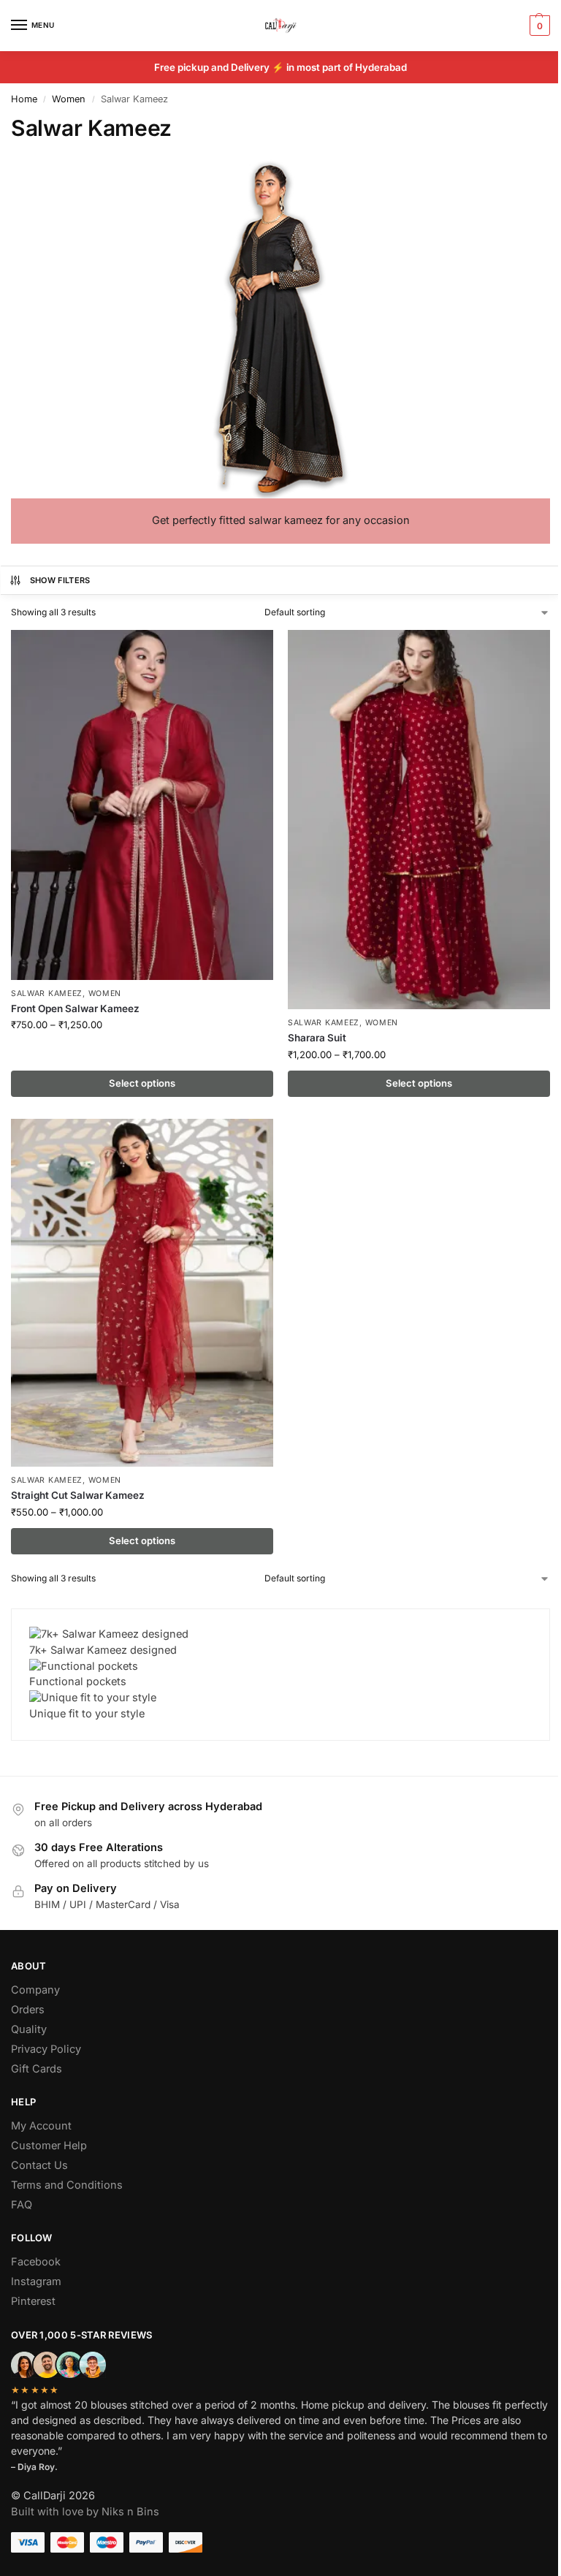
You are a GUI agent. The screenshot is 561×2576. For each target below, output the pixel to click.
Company (35, 1990)
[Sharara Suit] (419, 820)
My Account (41, 2126)
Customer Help (49, 2146)
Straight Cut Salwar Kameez (78, 1495)
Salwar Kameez (47, 993)
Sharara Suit (317, 1038)
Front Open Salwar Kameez (75, 1008)
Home (24, 99)
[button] (538, 26)
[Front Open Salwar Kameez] (142, 805)
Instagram (36, 2281)
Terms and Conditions (67, 2185)
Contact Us (39, 2165)
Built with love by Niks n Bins (85, 2512)
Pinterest (33, 2301)
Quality (29, 2029)
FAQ (22, 2205)
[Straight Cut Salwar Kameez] (142, 1293)
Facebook (36, 2262)
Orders (28, 2010)
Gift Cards (37, 2069)
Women (69, 99)
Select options (142, 1083)
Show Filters (60, 580)
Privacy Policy (46, 2049)
